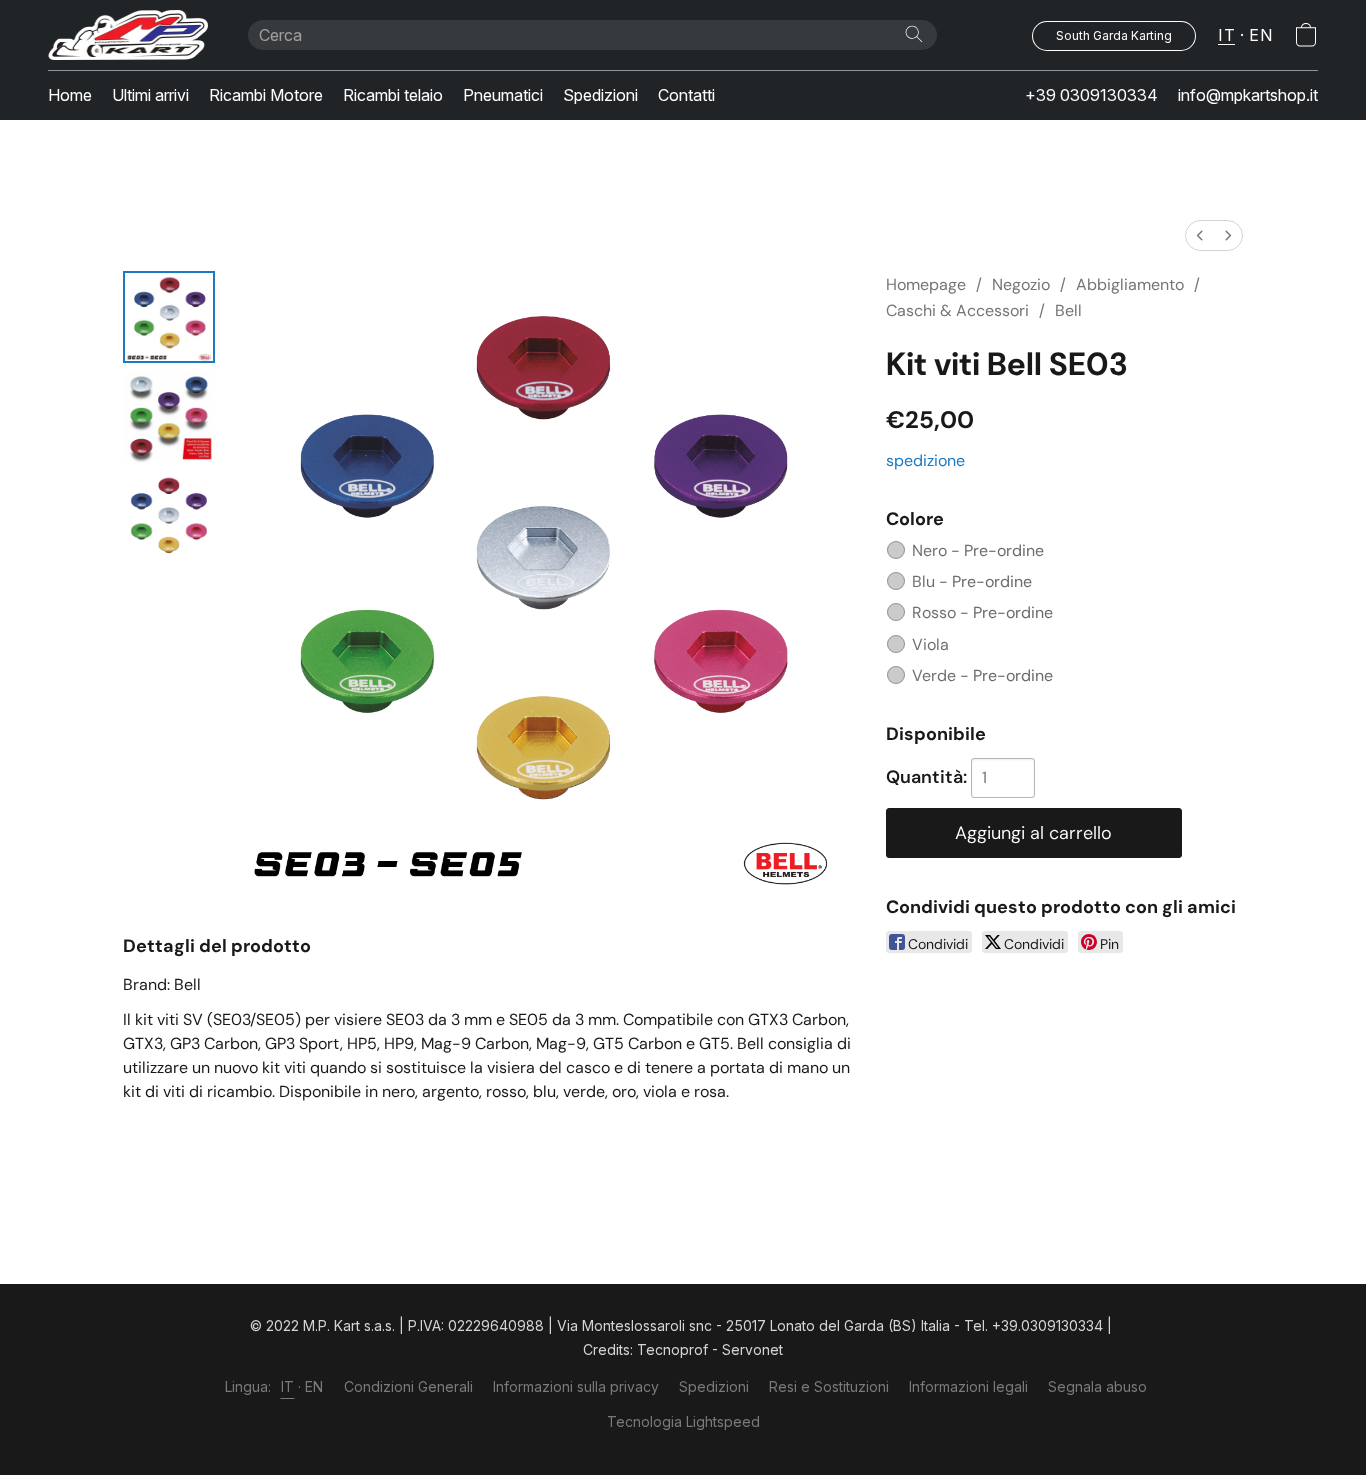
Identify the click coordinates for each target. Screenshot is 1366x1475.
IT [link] (288, 1386)
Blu (972, 581)
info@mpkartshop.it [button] (1248, 95)
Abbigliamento (1130, 284)
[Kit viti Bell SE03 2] (169, 517)
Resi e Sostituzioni (829, 1386)
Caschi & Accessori (957, 310)
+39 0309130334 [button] (1091, 95)
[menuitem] (1200, 235)
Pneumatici (503, 95)
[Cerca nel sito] (914, 34)
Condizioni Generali (408, 1386)
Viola (930, 644)
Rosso (982, 612)
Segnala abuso (1097, 1386)
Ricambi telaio (393, 95)
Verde (982, 675)
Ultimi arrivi (150, 95)
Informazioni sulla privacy (576, 1386)
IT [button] (1226, 35)
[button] (128, 35)
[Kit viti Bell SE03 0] (169, 317)
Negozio (1021, 284)
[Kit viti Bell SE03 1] (169, 417)
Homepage (926, 284)
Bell (1068, 310)
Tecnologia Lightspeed (683, 1421)
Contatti (686, 95)
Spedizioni (600, 95)
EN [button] (1260, 35)
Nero (978, 550)
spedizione (925, 460)
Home (70, 95)
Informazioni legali (968, 1386)
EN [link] (314, 1386)
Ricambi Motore (266, 95)
